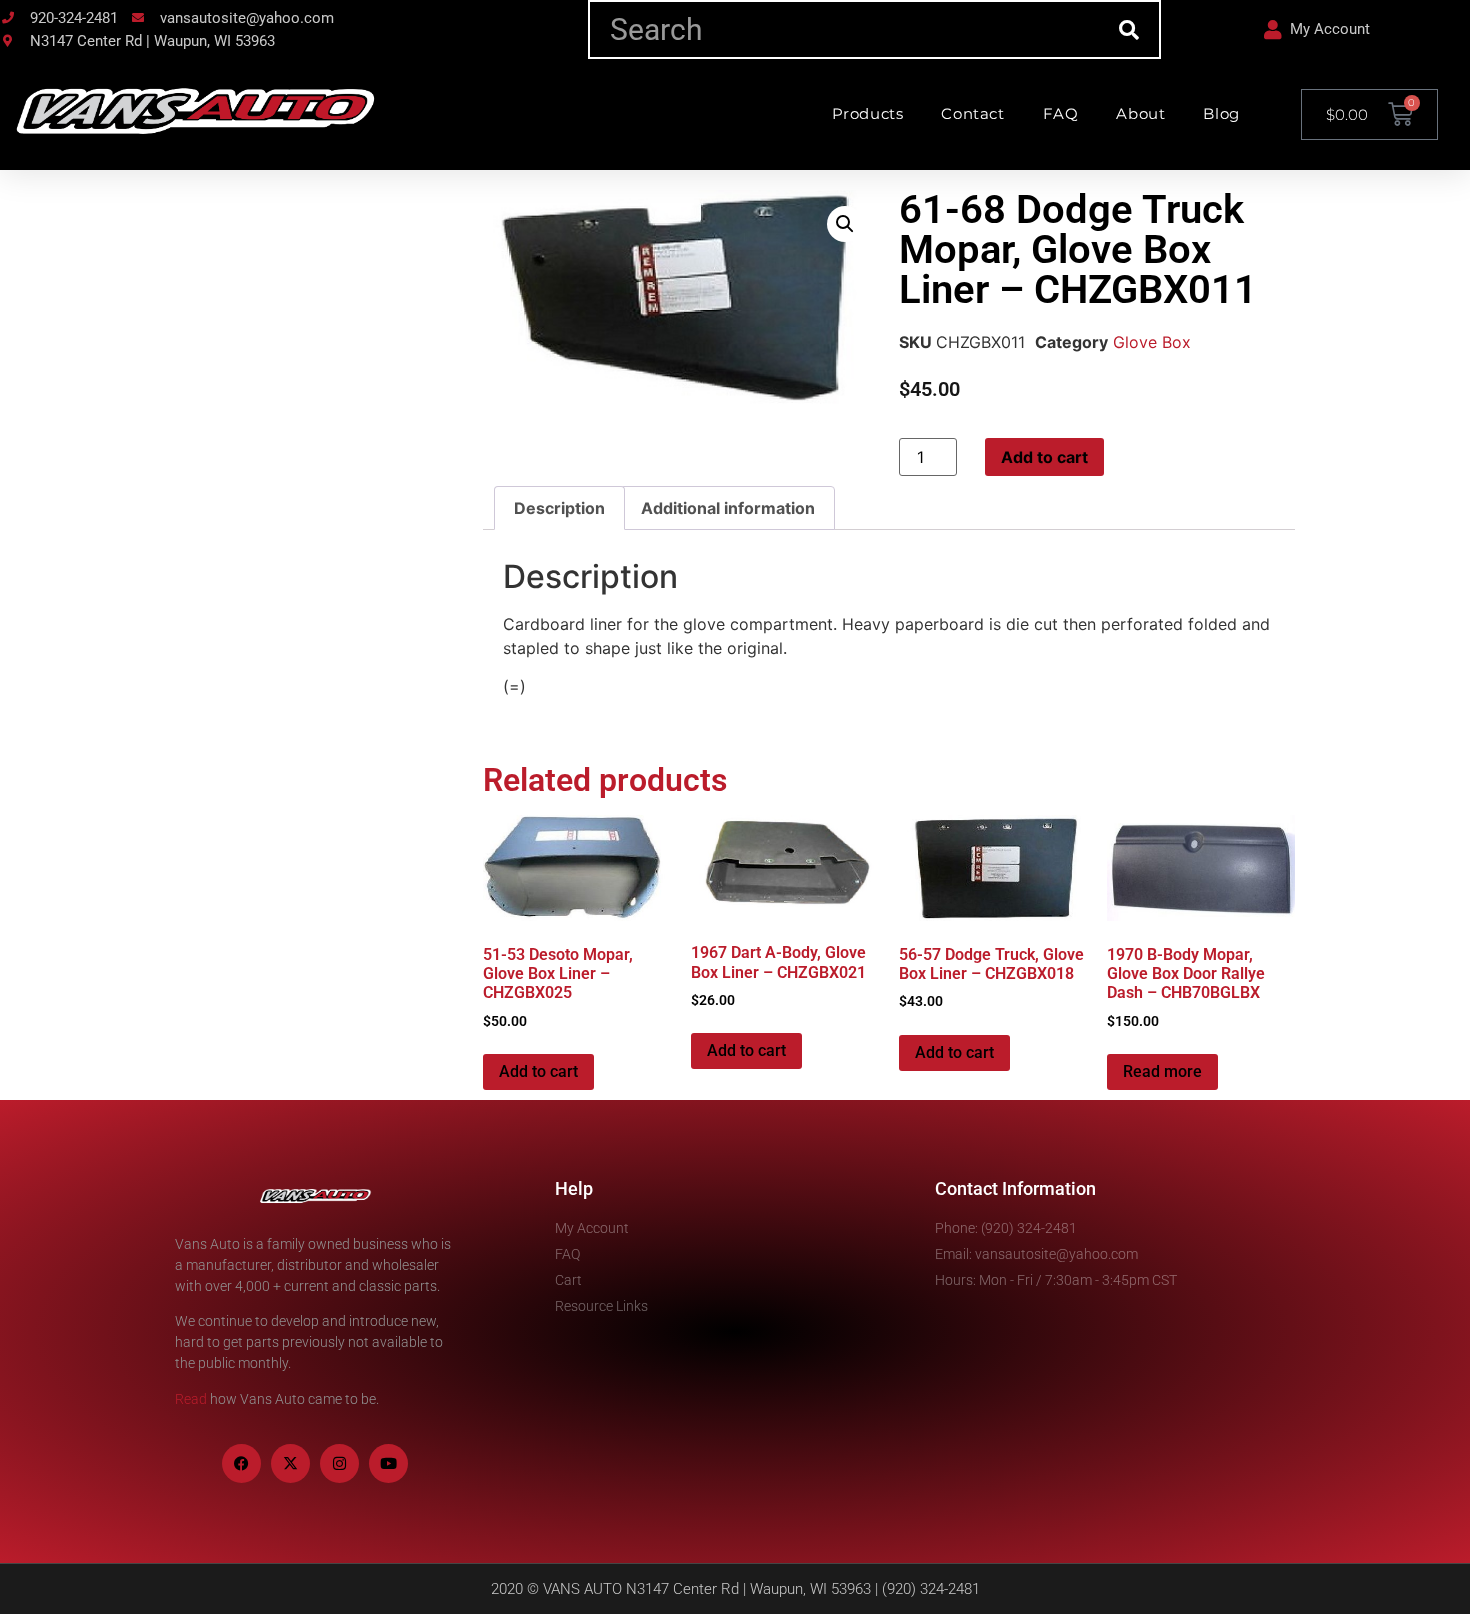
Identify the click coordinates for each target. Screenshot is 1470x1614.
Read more (1162, 1071)
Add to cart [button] (538, 1071)
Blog (1221, 113)
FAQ (1061, 113)
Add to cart (1044, 457)
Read (191, 1399)
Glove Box (1152, 342)
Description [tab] (559, 508)
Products (868, 113)
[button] (845, 224)
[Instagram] (339, 1463)
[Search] (1129, 29)
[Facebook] (241, 1463)
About (1140, 113)
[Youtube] (388, 1463)
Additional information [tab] (728, 508)
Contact (972, 113)
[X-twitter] (290, 1463)
